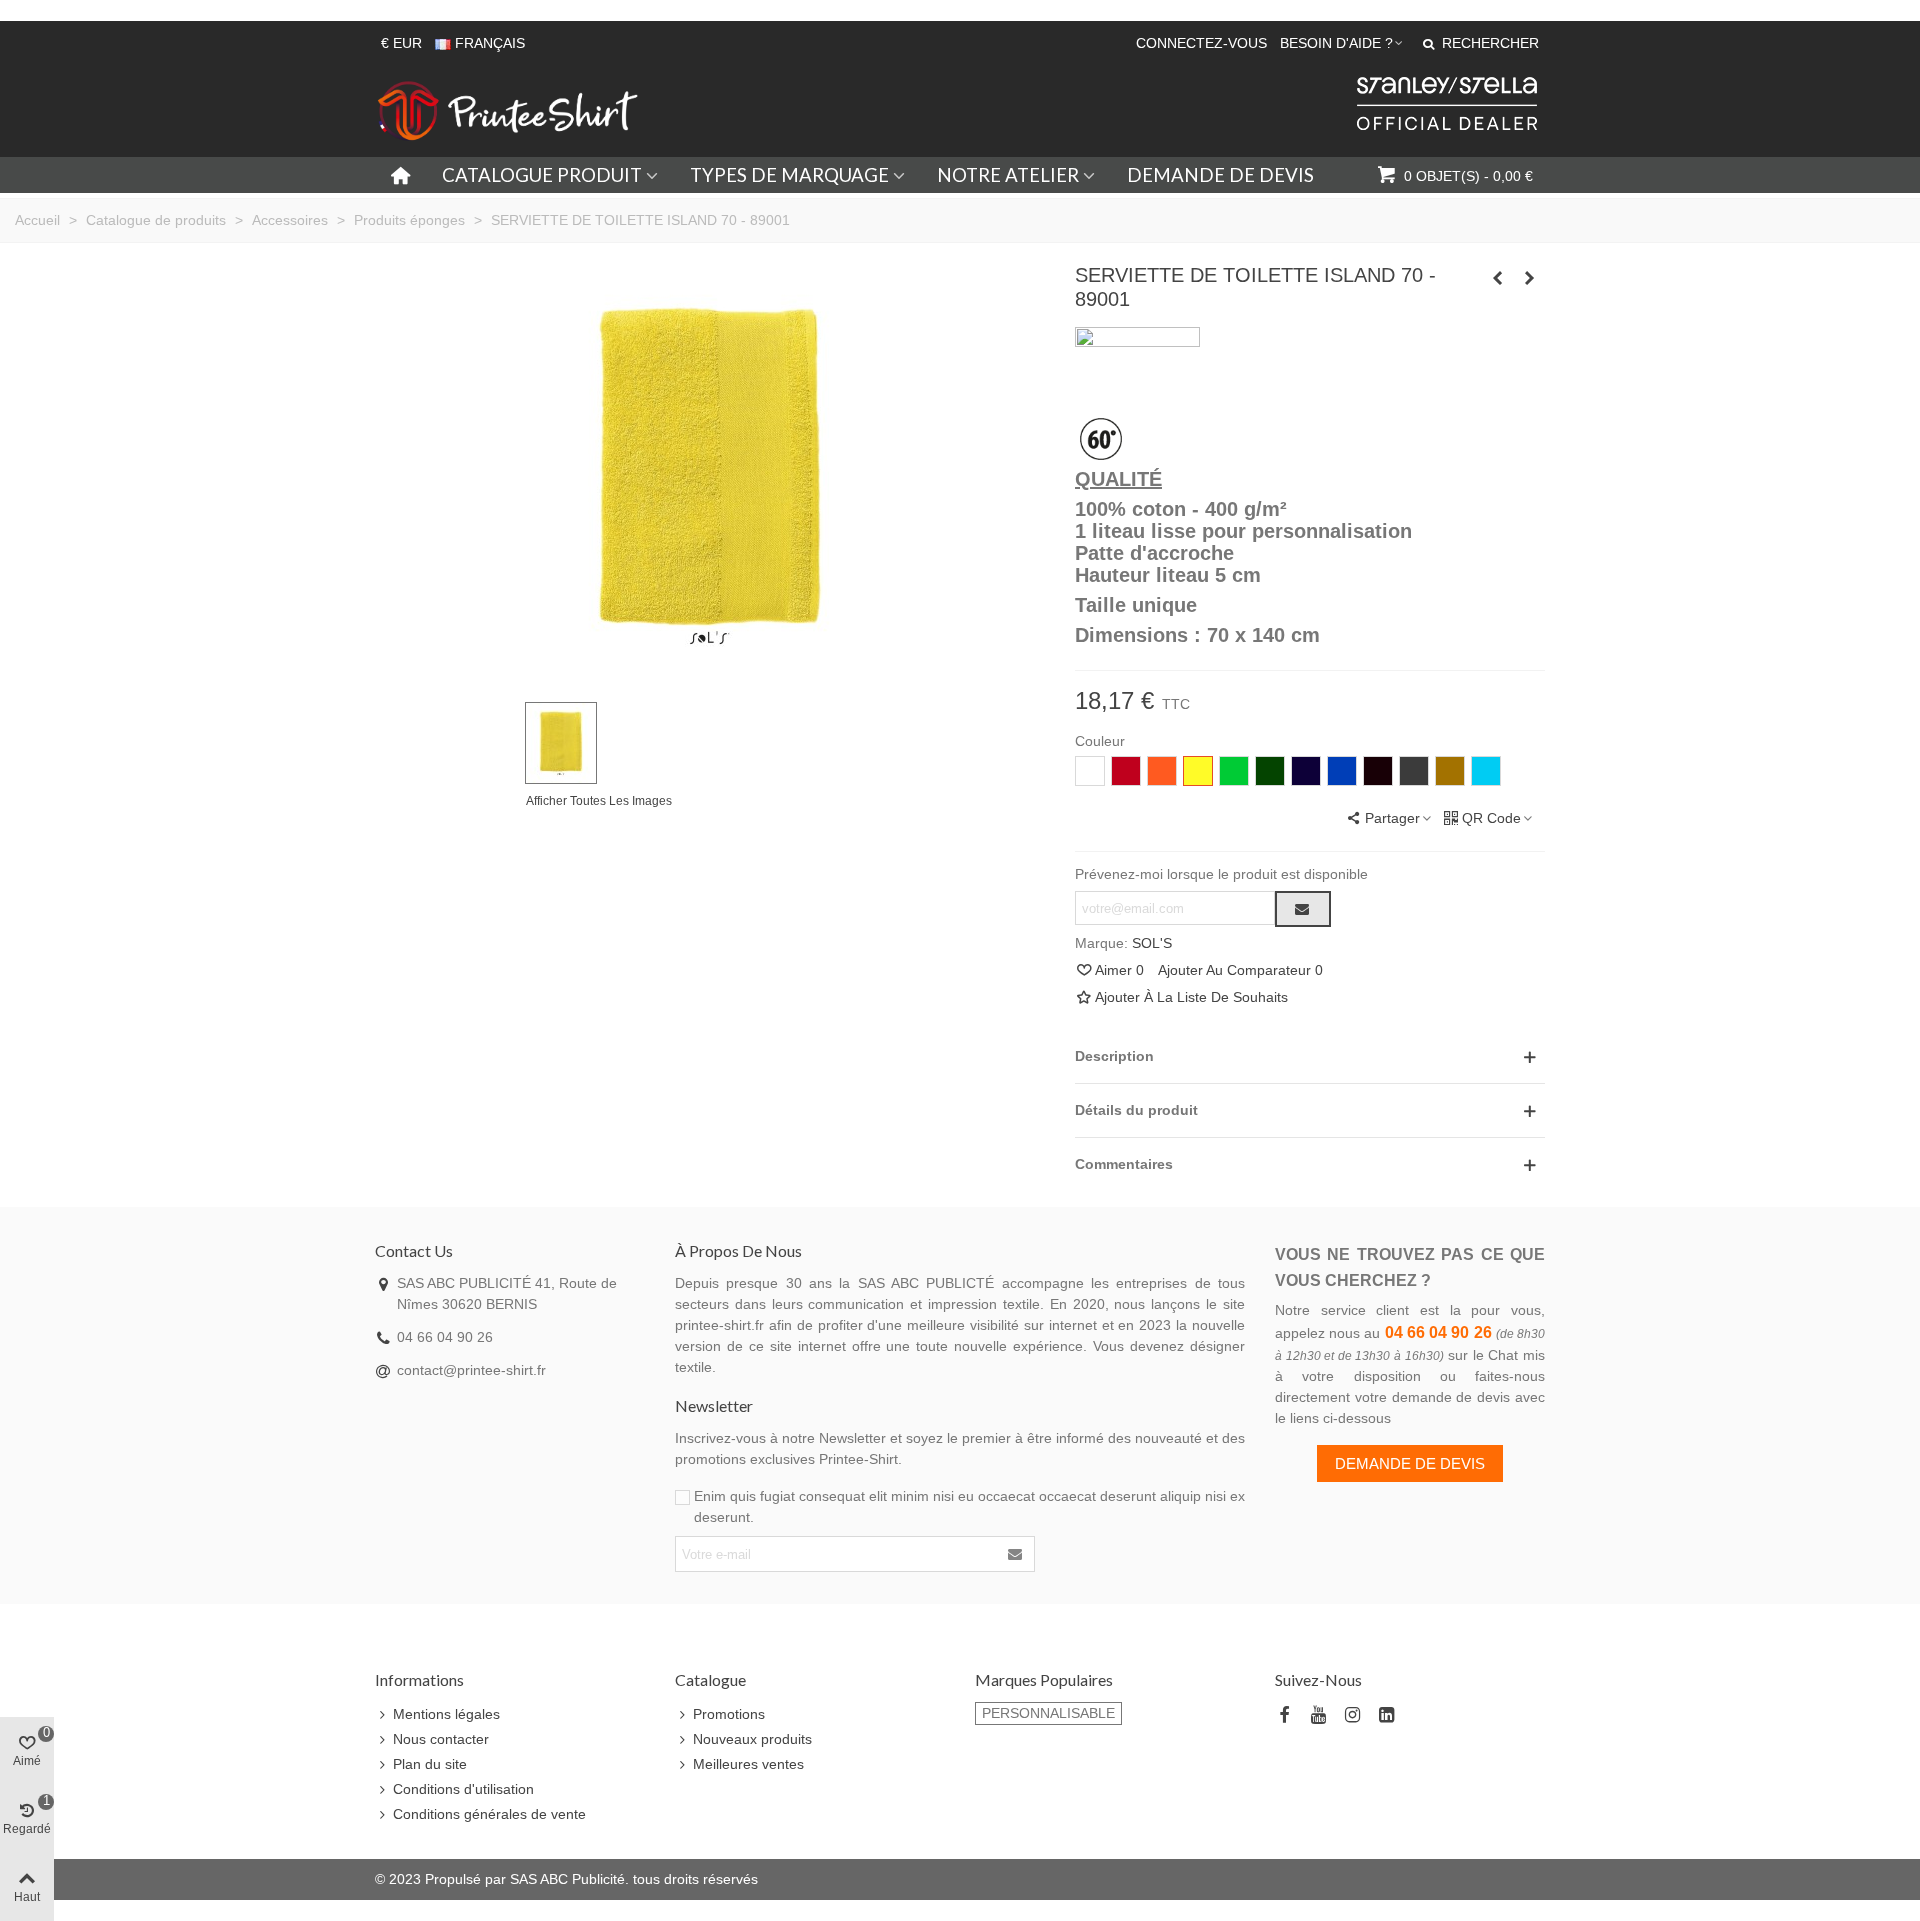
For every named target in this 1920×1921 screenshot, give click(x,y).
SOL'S (1152, 943)
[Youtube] (1318, 1715)
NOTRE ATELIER (1008, 175)
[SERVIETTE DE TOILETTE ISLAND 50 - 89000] (1498, 278)
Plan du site (430, 1764)
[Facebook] (1284, 1715)
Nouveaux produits (752, 1739)
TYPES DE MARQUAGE (789, 175)
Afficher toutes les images (599, 801)
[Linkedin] (1386, 1715)
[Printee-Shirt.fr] (508, 111)
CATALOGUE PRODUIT (542, 175)
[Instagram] (1352, 1715)
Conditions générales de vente (489, 1814)
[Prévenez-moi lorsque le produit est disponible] (1303, 909)
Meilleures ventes (748, 1764)
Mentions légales (446, 1714)
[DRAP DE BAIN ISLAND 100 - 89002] (1530, 278)
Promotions (729, 1714)
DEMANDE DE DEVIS (1220, 175)
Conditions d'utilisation (463, 1789)
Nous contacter (441, 1739)
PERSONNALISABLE (1048, 1713)
